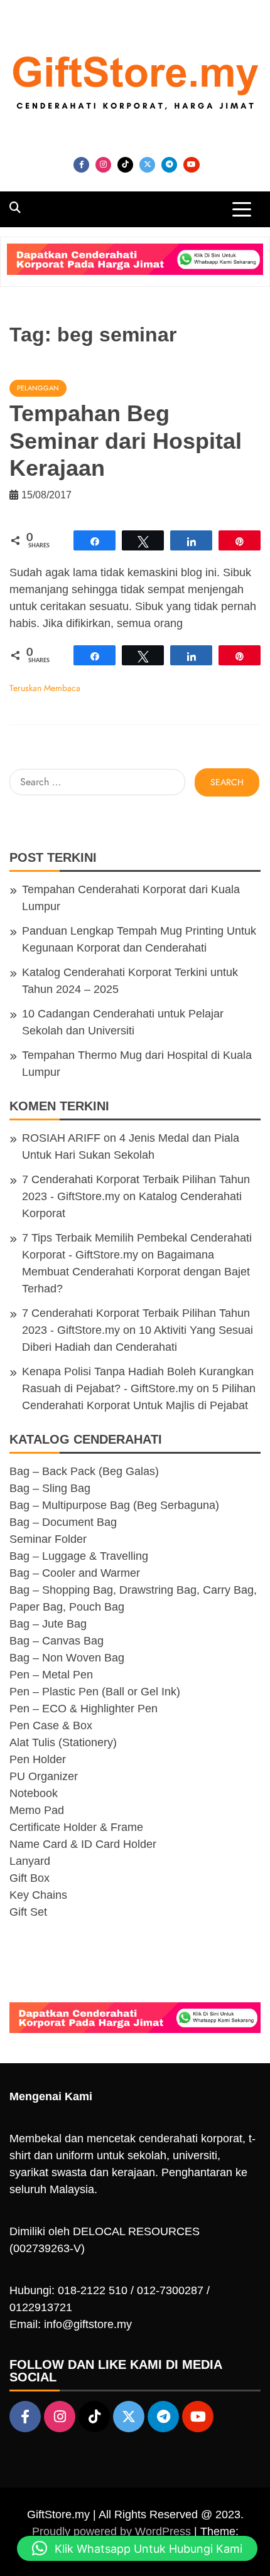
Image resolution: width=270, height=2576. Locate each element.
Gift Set (28, 1912)
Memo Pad (37, 1810)
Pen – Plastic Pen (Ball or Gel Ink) (95, 1692)
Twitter (147, 165)
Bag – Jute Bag (48, 1624)
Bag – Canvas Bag (57, 1641)
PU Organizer (44, 1776)
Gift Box (30, 1878)
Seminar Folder (48, 1539)
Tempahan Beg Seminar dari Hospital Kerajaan (126, 440)
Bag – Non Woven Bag (67, 1658)
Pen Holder (38, 1759)
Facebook (81, 165)
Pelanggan (38, 388)
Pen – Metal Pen (51, 1675)
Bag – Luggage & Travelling (79, 1556)
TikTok (125, 165)
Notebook (34, 1793)
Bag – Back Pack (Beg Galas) (84, 1471)
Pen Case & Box (51, 1725)
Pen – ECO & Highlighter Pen (84, 1709)
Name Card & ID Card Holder (83, 1844)
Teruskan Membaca (45, 688)
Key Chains (38, 1895)
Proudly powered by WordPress (113, 2531)
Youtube (192, 165)
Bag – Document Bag (63, 1522)
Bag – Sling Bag (50, 1488)
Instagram (103, 165)
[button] (137, 2548)
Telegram (169, 165)
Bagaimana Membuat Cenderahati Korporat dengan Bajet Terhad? (136, 1272)
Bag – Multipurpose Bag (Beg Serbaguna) (114, 1505)
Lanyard (30, 1861)
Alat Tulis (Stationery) (63, 1742)
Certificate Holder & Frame (76, 1827)
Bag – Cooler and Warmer (75, 1573)
